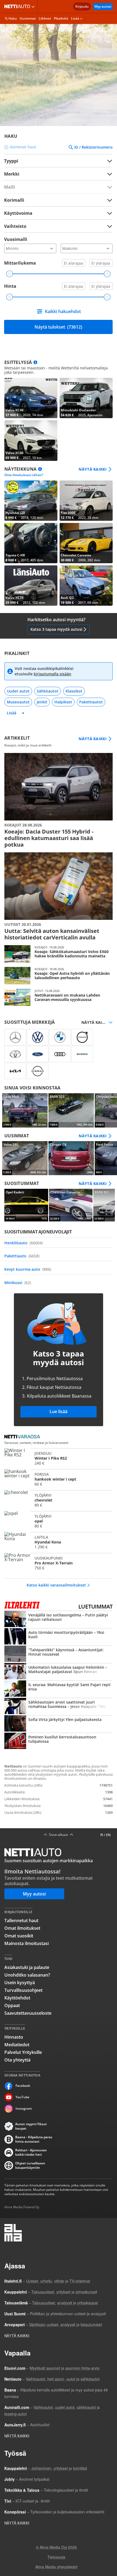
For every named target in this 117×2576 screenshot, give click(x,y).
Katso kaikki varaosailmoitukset (56, 1585)
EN (108, 1835)
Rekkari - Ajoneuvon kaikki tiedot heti (31, 2152)
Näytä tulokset (58, 327)
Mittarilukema (20, 263)
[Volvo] (82, 1037)
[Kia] (15, 1071)
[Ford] (38, 1054)
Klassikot (74, 691)
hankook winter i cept (59, 1479)
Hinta (10, 286)
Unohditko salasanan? (27, 1975)
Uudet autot (18, 691)
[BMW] (60, 1037)
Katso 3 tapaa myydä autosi (56, 629)
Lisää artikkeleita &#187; (59, 800)
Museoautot (18, 702)
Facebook (23, 2086)
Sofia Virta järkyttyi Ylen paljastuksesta (59, 1724)
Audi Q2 (86, 586)
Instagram (24, 2108)
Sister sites (34, 7)
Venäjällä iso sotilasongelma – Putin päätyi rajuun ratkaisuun (59, 1619)
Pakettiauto (22, 1256)
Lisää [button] (75, 18)
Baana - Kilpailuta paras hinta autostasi (34, 2139)
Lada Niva (25, 1110)
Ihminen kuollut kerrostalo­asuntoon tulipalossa (59, 1741)
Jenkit (42, 702)
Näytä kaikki (93, 469)
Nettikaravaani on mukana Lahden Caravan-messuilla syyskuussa (59, 997)
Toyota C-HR (31, 543)
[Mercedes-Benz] (15, 1037)
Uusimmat (28, 18)
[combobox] (58, 174)
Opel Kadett (26, 1205)
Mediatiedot (17, 2045)
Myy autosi (103, 6)
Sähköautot (48, 691)
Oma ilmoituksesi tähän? (24, 475)
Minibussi (18, 1283)
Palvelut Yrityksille (23, 2052)
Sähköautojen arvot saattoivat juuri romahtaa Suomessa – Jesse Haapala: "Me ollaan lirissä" (59, 1707)
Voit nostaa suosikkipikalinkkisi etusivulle (44, 671)
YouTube (22, 2097)
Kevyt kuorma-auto (28, 1269)
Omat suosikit (19, 1936)
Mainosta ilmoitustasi (27, 1943)
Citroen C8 (71, 1158)
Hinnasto (14, 2037)
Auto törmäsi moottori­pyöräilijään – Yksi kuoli (59, 1637)
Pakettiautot (91, 702)
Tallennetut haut (21, 1920)
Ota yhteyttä (17, 2060)
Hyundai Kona (59, 1542)
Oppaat (12, 2005)
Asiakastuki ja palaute (27, 1967)
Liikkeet (45, 18)
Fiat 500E (86, 501)
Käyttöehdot (17, 1998)
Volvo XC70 (31, 586)
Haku (13, 18)
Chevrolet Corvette (86, 543)
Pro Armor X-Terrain (59, 1563)
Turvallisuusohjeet (23, 1990)
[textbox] (55, 174)
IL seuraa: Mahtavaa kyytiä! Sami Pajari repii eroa (59, 1689)
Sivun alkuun (59, 1835)
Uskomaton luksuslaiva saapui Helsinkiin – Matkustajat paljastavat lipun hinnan (59, 1672)
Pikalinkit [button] (61, 18)
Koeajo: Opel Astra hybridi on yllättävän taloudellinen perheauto (59, 976)
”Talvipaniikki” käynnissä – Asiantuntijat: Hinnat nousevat (59, 1654)
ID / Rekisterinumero (93, 147)
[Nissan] (38, 1071)
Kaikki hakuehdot (63, 311)
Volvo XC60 (31, 440)
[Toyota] (15, 1054)
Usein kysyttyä (20, 1983)
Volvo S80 (25, 1158)
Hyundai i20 (31, 501)
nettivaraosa (24, 1437)
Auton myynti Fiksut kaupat (31, 2126)
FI (102, 1835)
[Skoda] (82, 1054)
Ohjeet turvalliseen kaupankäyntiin (30, 2165)
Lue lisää (59, 1411)
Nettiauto (18, 7)
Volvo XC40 (31, 398)
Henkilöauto (24, 1243)
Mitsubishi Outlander (86, 398)
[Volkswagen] (38, 1037)
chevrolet (59, 1500)
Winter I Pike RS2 (59, 1458)
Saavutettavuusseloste (28, 2013)
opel (59, 1521)
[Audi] (60, 1054)
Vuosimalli (16, 239)
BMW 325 (71, 1110)
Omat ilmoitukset (22, 1928)
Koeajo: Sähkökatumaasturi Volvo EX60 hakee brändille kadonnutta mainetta (59, 954)
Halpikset (63, 702)
